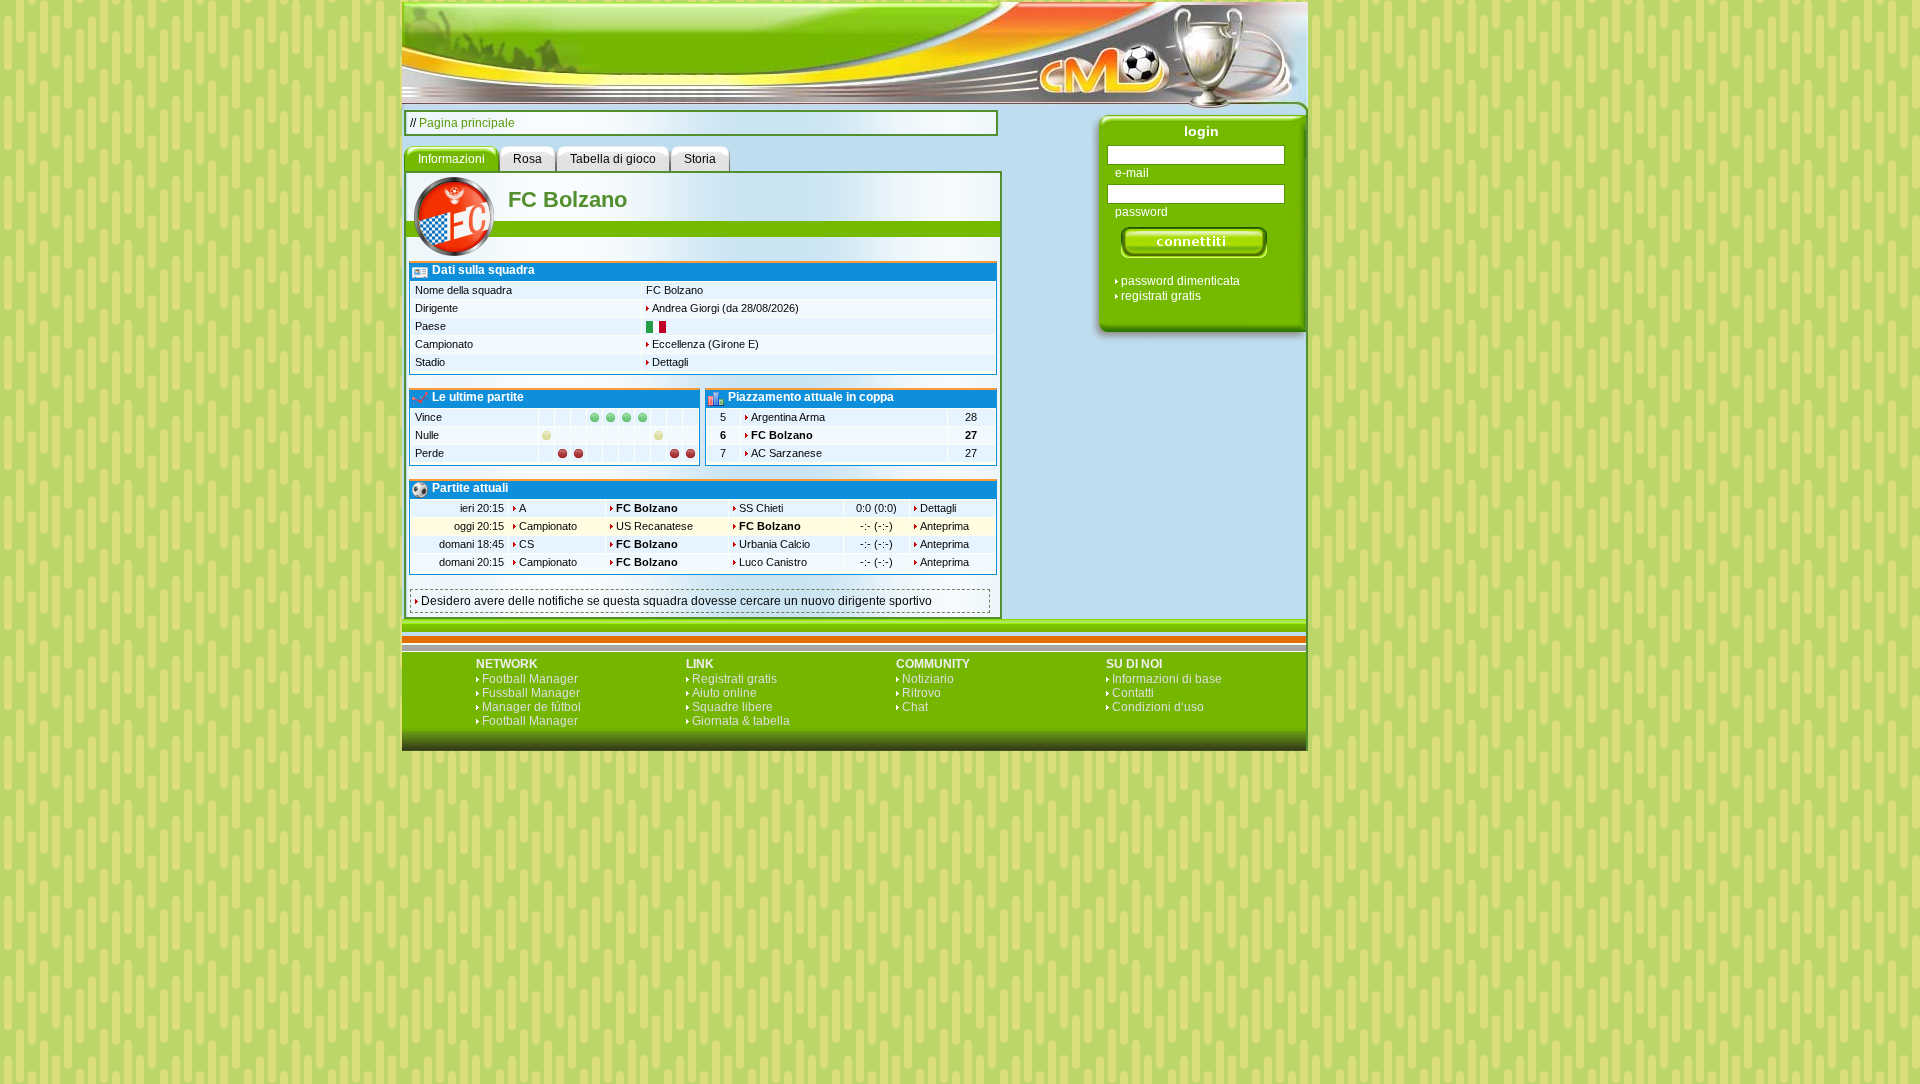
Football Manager (530, 679)
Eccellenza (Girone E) (705, 344)
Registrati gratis (734, 679)
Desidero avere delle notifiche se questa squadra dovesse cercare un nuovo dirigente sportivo (676, 601)
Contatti (1133, 693)
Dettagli (670, 362)
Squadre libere (732, 707)
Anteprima (944, 526)
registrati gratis (1161, 296)
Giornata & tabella (741, 721)
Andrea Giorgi (685, 308)
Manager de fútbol (531, 707)
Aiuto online (724, 693)
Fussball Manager (531, 693)
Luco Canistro (773, 562)
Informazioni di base (1167, 679)
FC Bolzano (782, 435)
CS (526, 544)
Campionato (548, 526)
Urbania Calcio (774, 544)
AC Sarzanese (786, 453)
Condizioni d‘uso (1158, 707)
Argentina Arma (788, 417)
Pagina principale (467, 123)
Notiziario (928, 679)
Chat (915, 707)
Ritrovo (921, 693)
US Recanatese (654, 526)
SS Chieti (761, 508)
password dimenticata (1180, 281)
